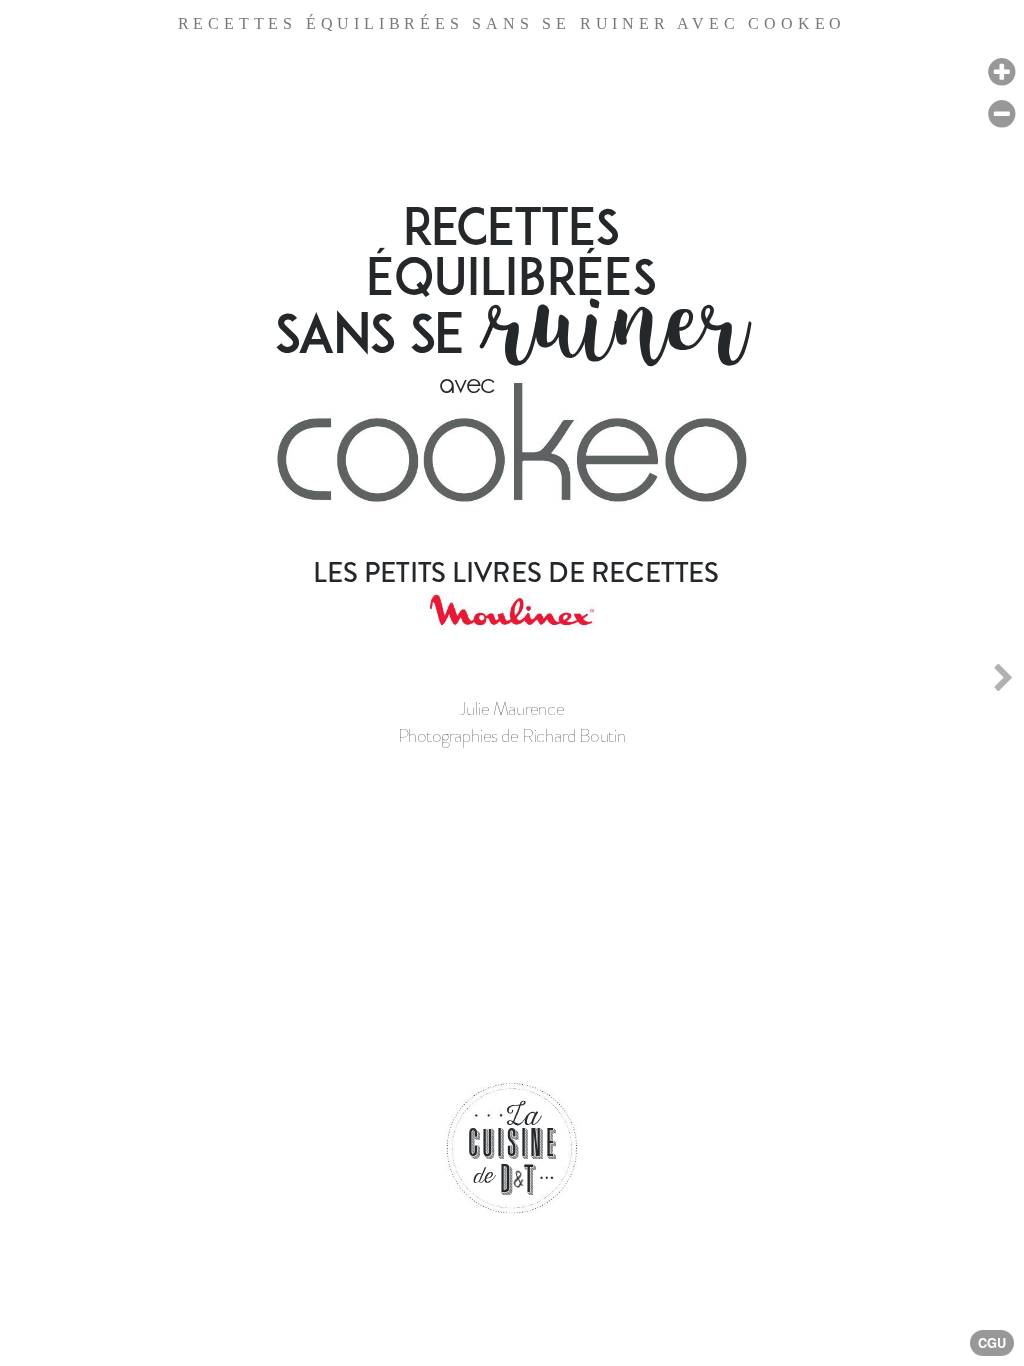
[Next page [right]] (1003, 683)
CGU (992, 1343)
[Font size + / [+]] (1001, 72)
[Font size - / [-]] (1001, 114)
